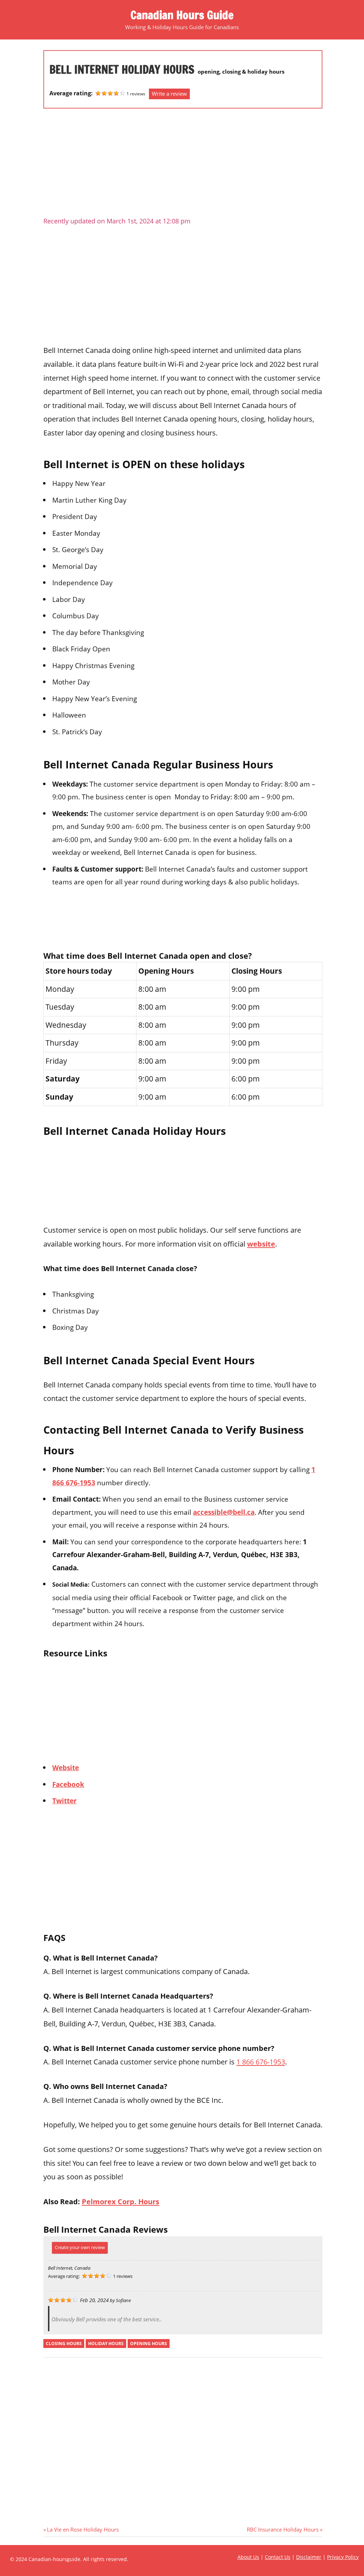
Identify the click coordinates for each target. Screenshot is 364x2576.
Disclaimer (309, 2557)
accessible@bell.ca (224, 1512)
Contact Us (278, 2557)
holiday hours (106, 2344)
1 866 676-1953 (261, 2062)
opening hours (149, 2344)
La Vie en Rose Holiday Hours (83, 2529)
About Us (248, 2557)
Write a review (169, 94)
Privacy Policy (343, 2557)
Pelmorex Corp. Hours (121, 2201)
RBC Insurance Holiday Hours (283, 2529)
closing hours (64, 2344)
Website (66, 1768)
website (261, 1244)
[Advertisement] (183, 165)
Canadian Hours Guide (182, 15)
